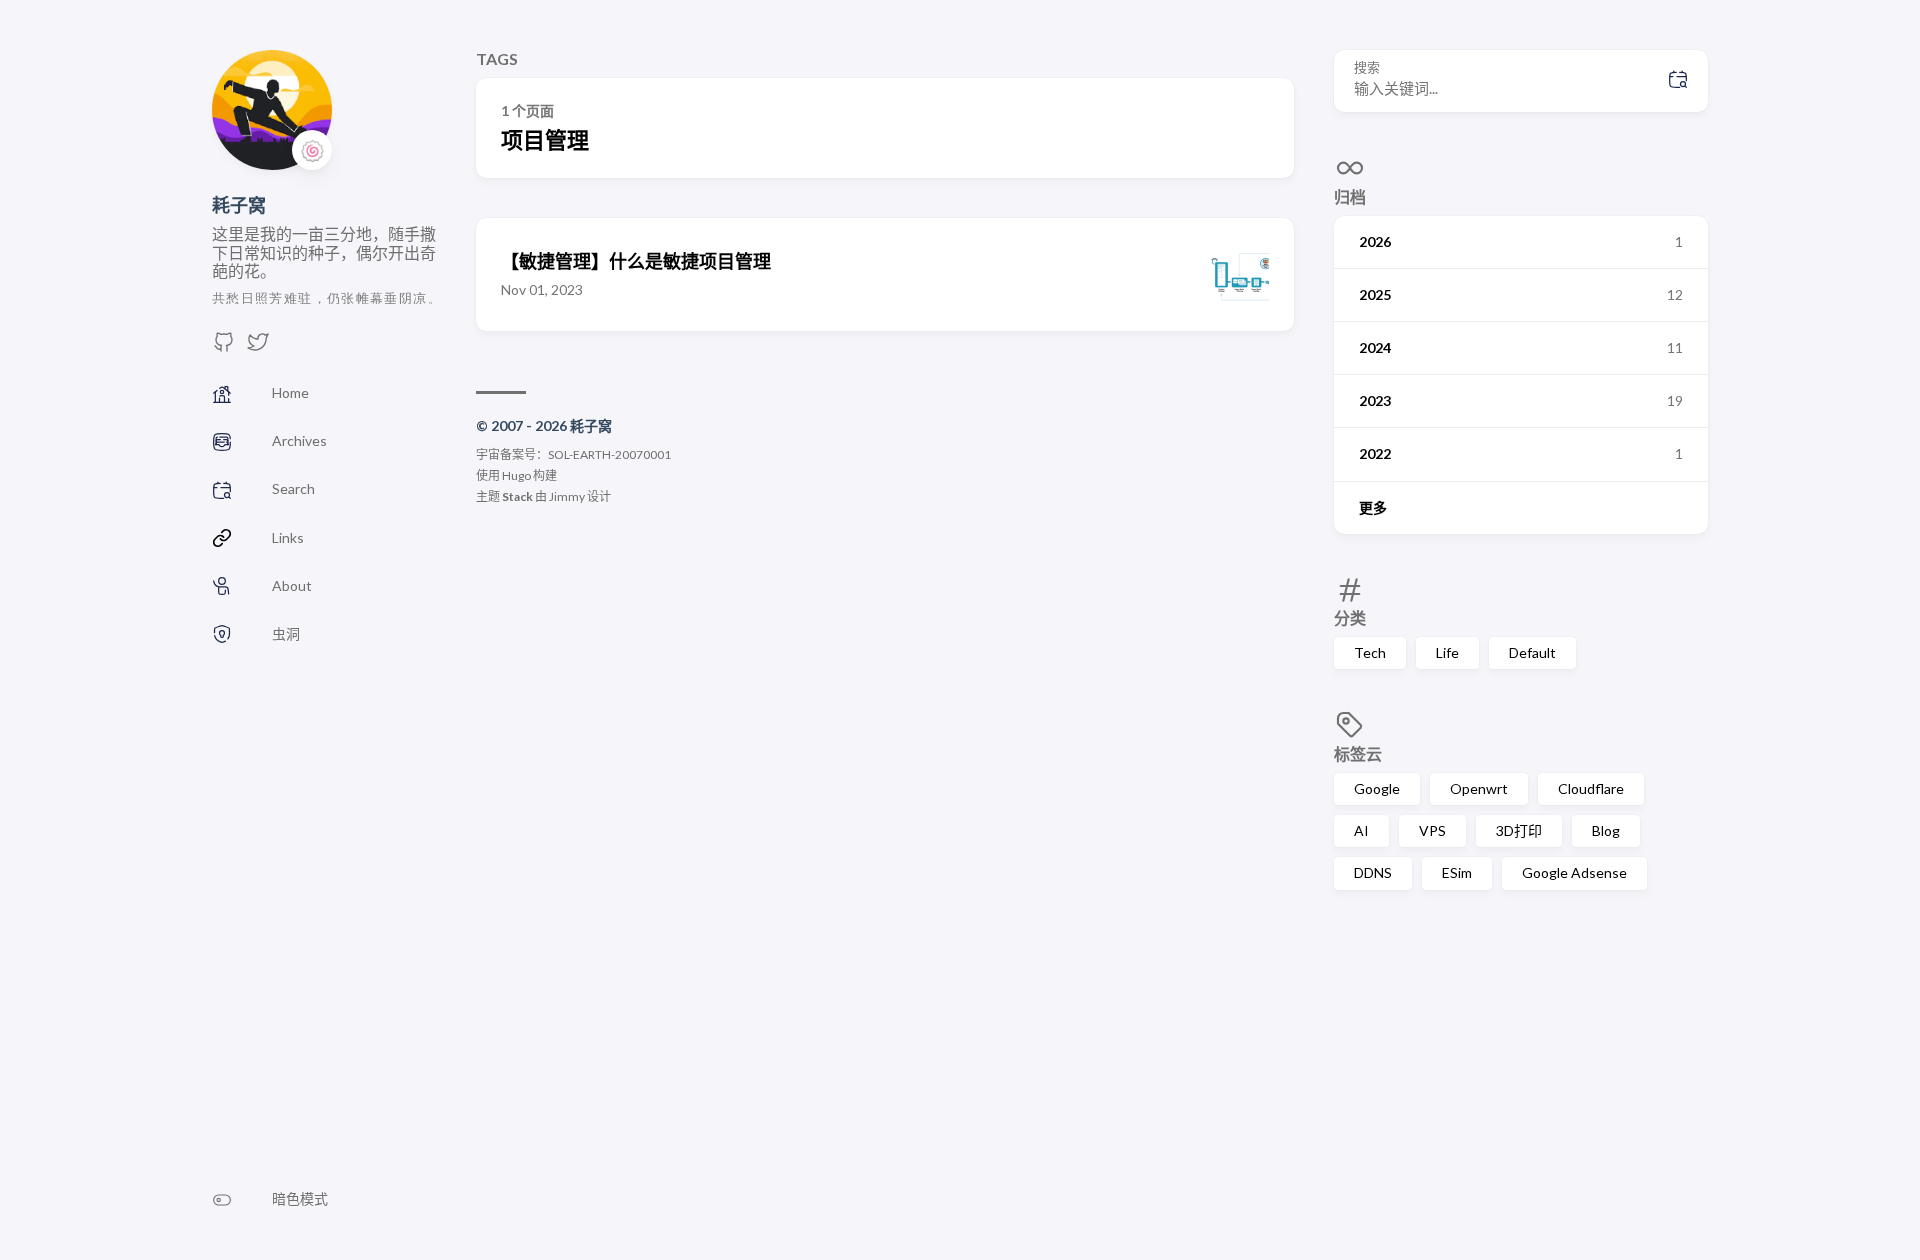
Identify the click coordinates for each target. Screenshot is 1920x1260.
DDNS (1373, 872)
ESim (1457, 872)
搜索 (1367, 67)
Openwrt (1479, 788)
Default (1532, 652)
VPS (1432, 830)
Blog (1606, 830)
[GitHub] (224, 347)
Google (1377, 788)
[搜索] (1678, 81)
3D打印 (1519, 830)
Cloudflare (1591, 788)
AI (1361, 830)
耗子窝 (239, 205)
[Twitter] (258, 347)
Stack (517, 496)
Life (1447, 652)
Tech (1370, 652)
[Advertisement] (1521, 1070)
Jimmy (567, 496)
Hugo (516, 475)
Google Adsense (1574, 872)
